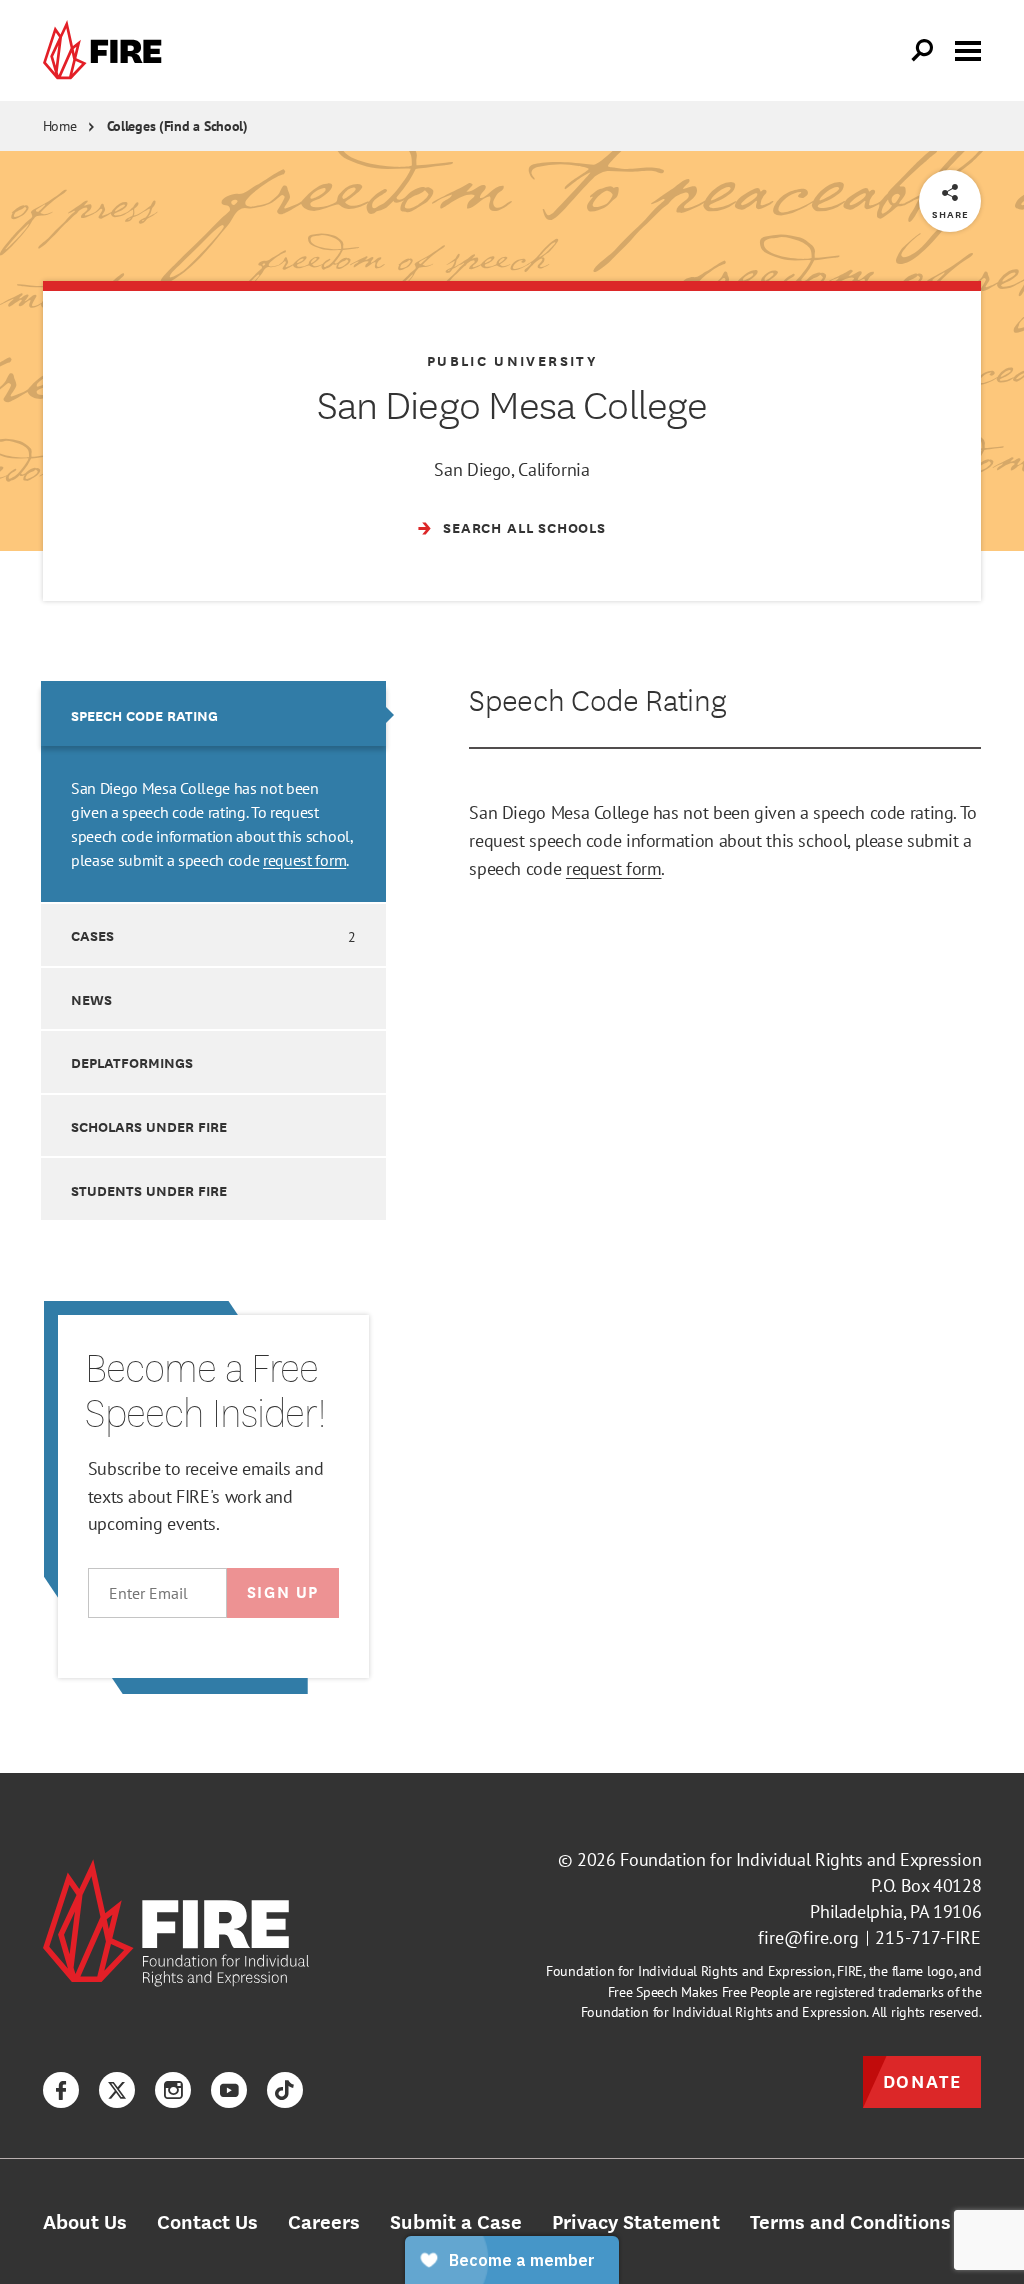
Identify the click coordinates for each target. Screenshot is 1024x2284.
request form (304, 860)
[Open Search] (923, 51)
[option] (213, 791)
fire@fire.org (808, 1937)
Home (60, 126)
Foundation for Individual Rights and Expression (800, 1859)
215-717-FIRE (928, 1937)
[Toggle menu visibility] (968, 49)
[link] (107, 50)
